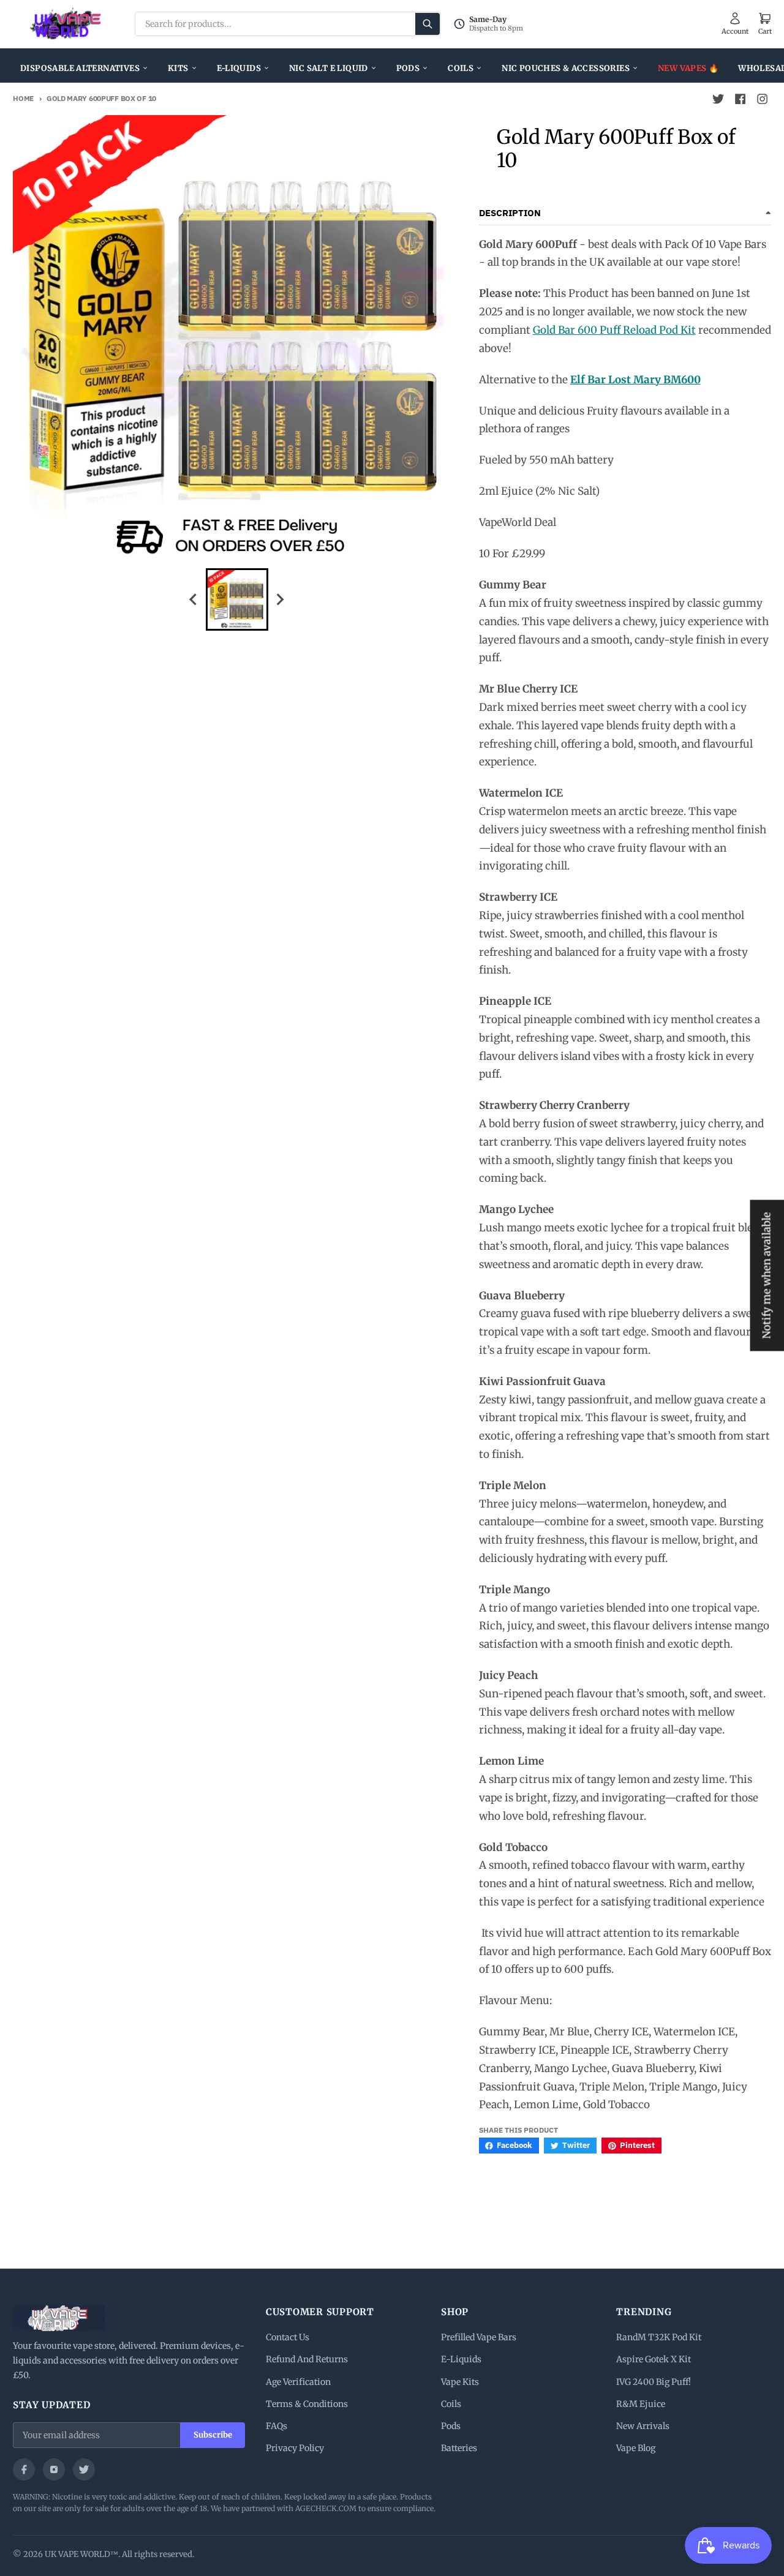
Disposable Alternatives (80, 68)
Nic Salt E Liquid (329, 68)
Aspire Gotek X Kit (654, 2359)
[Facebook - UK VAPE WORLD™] (741, 99)
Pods (408, 68)
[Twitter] (84, 2469)
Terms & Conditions (307, 2404)
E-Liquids (239, 68)
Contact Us (288, 2337)
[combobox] (288, 24)
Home (23, 98)
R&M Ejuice (641, 2404)
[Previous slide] (194, 599)
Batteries (459, 2448)
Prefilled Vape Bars (479, 2337)
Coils (461, 68)
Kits (178, 68)
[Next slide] (280, 599)
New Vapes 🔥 (688, 68)
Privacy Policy (295, 2448)
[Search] (428, 24)
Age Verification (298, 2382)
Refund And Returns (307, 2359)
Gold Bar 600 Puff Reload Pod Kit (614, 330)
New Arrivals (643, 2426)
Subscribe (213, 2435)
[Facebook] (24, 2469)
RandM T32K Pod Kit (659, 2337)
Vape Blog (636, 2448)
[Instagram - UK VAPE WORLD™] (763, 99)
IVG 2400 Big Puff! (654, 2382)
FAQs (277, 2426)
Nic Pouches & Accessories (566, 68)
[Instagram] (54, 2469)
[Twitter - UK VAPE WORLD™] (718, 99)
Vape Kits (460, 2382)
